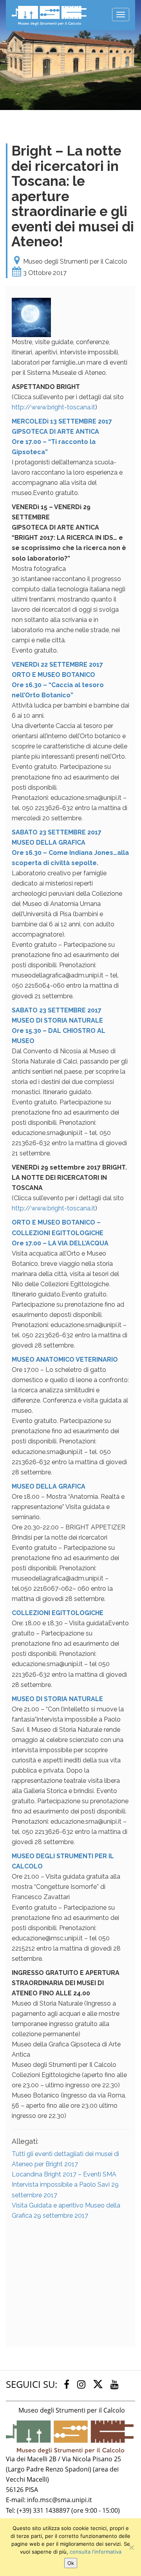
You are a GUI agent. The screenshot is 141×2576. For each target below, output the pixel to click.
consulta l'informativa (96, 2552)
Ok (71, 2563)
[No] (131, 2547)
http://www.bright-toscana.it (53, 407)
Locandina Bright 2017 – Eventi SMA (64, 2174)
